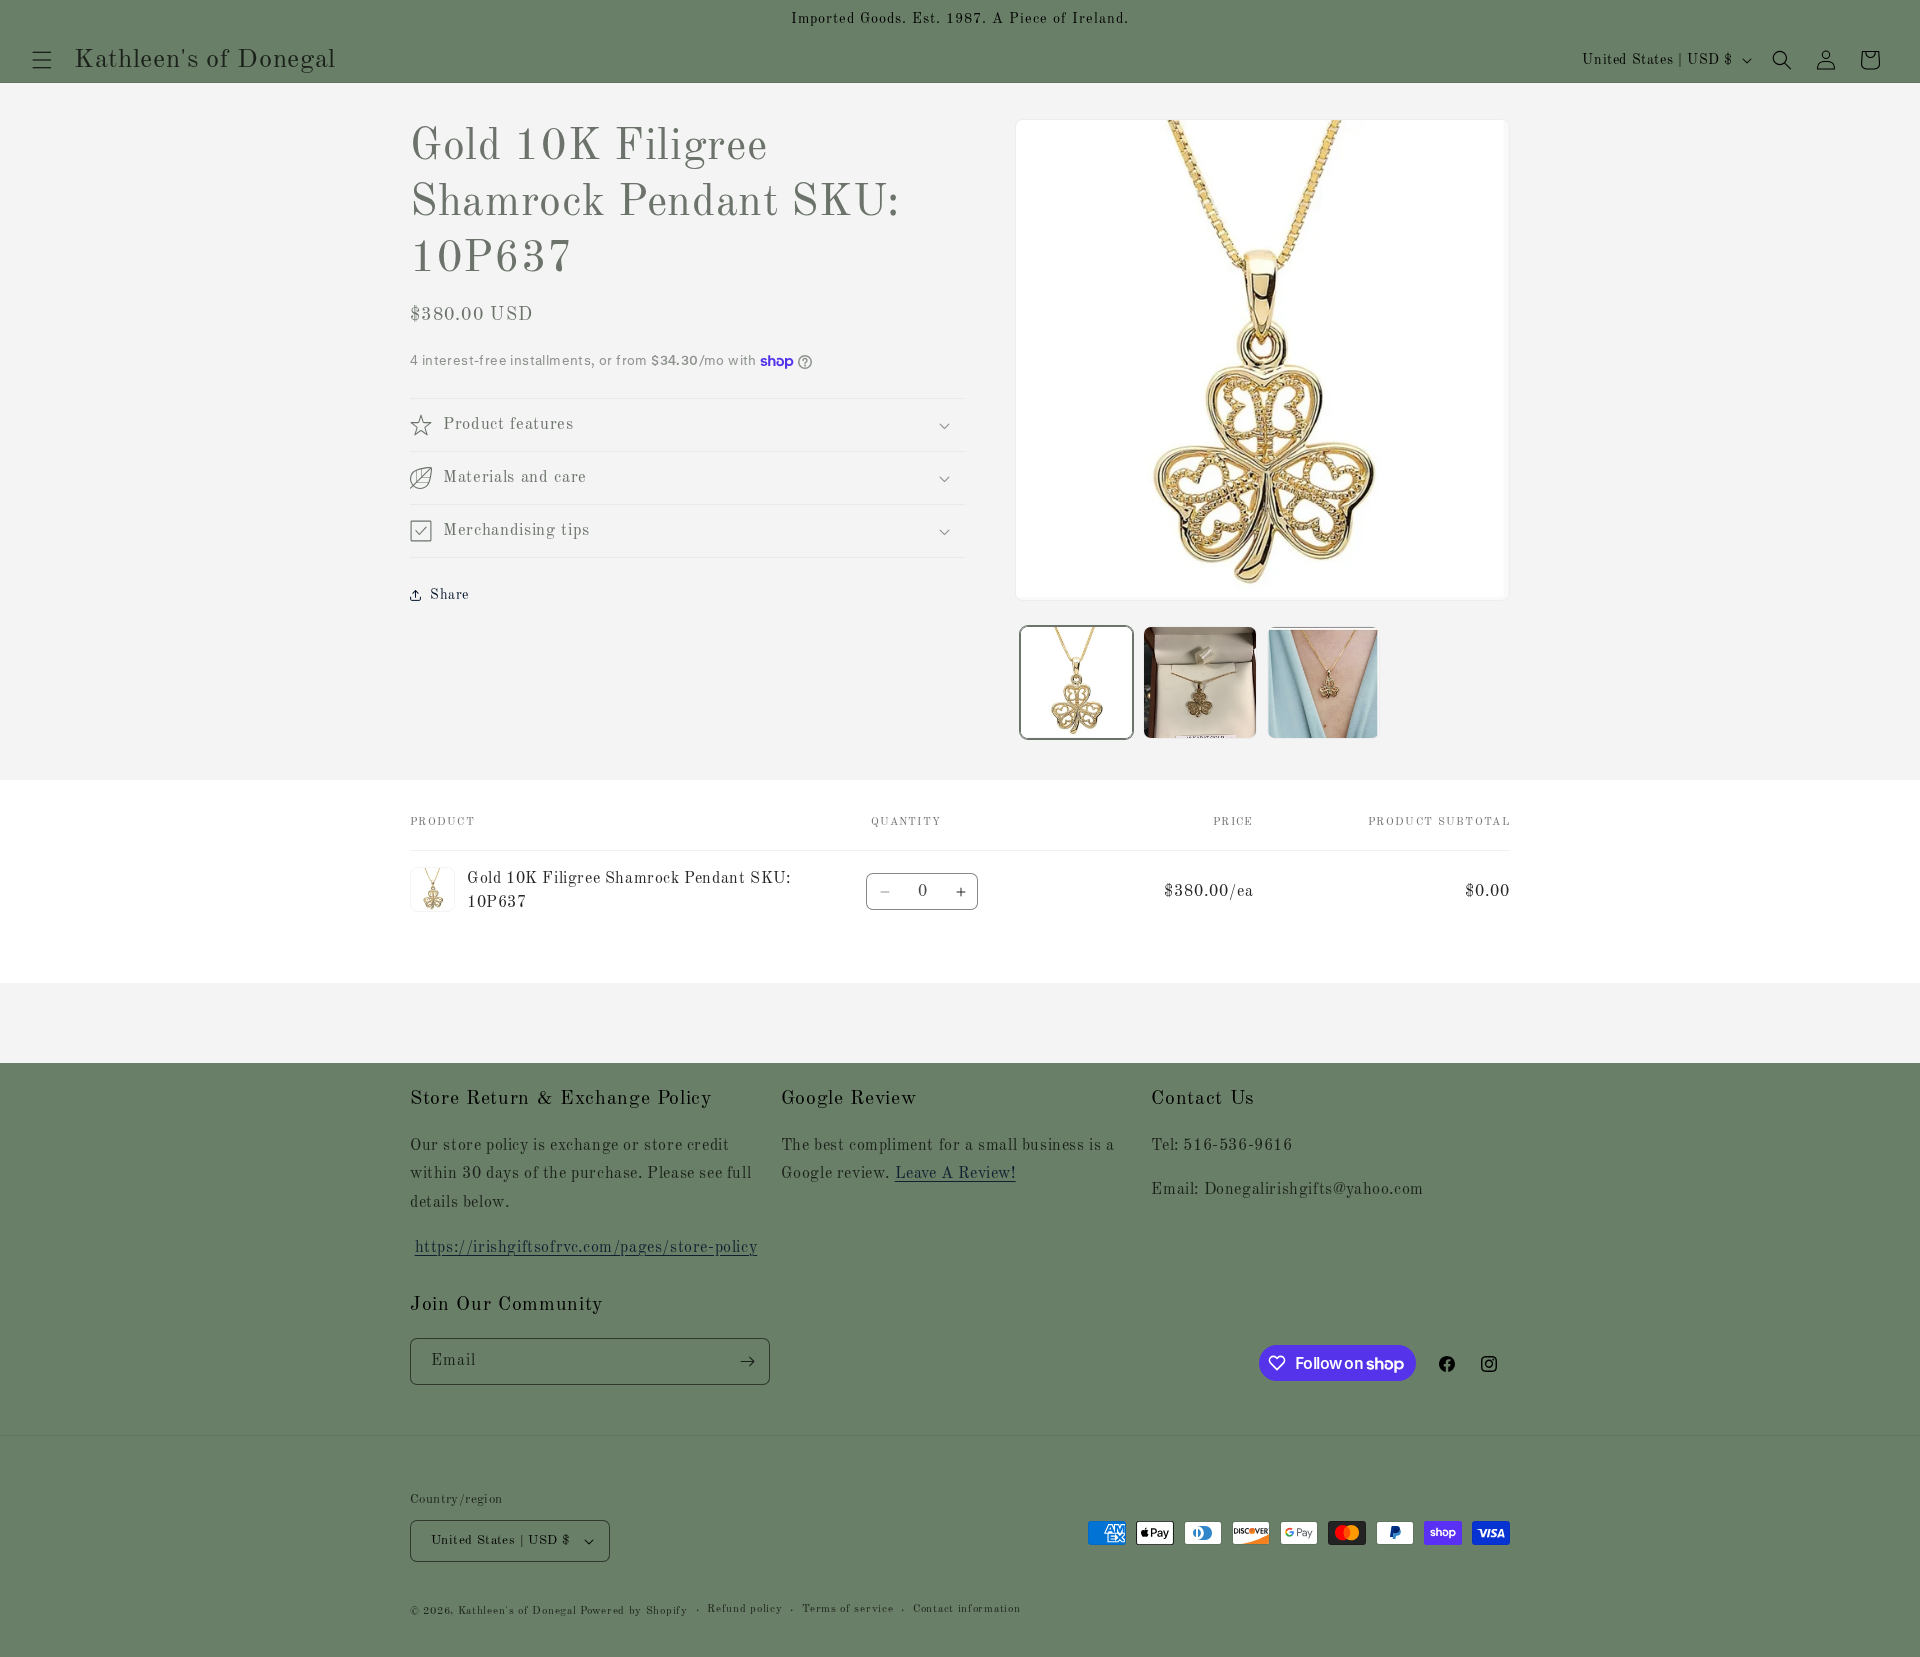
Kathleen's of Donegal (519, 1611)
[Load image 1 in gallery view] (1076, 682)
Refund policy (744, 1609)
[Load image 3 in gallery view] (1323, 682)
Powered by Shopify (634, 1611)
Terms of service (847, 1609)
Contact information (966, 1609)
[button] (42, 60)
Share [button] (449, 595)
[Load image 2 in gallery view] (1199, 682)
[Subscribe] (747, 1361)
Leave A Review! (955, 1174)
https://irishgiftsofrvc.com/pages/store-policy (586, 1248)
